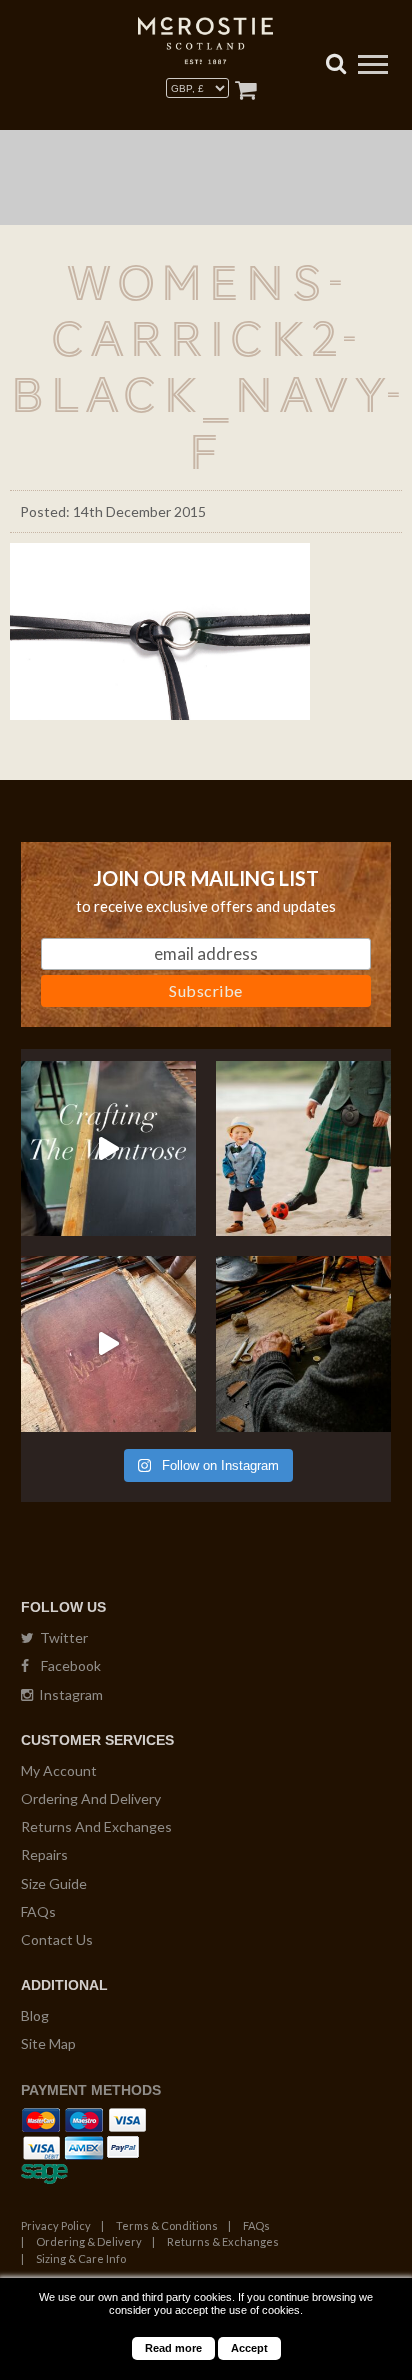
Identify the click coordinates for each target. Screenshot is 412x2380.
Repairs (44, 1854)
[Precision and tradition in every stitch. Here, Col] (303, 1343)
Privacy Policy (56, 2225)
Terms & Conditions (167, 2225)
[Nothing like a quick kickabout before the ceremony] (303, 1148)
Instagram (68, 1694)
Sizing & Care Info (81, 2258)
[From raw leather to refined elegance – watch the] (108, 1148)
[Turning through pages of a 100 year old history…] (108, 1343)
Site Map (48, 2043)
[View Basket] (245, 89)
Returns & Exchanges (223, 2241)
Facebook (65, 1665)
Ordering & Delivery (89, 2241)
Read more (173, 2348)
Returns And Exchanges (96, 1826)
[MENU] (373, 67)
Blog (35, 2015)
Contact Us (57, 1939)
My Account (59, 1770)
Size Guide (54, 1883)
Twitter (61, 1637)
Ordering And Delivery (91, 1798)
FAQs (38, 1911)
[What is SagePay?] (44, 2170)
